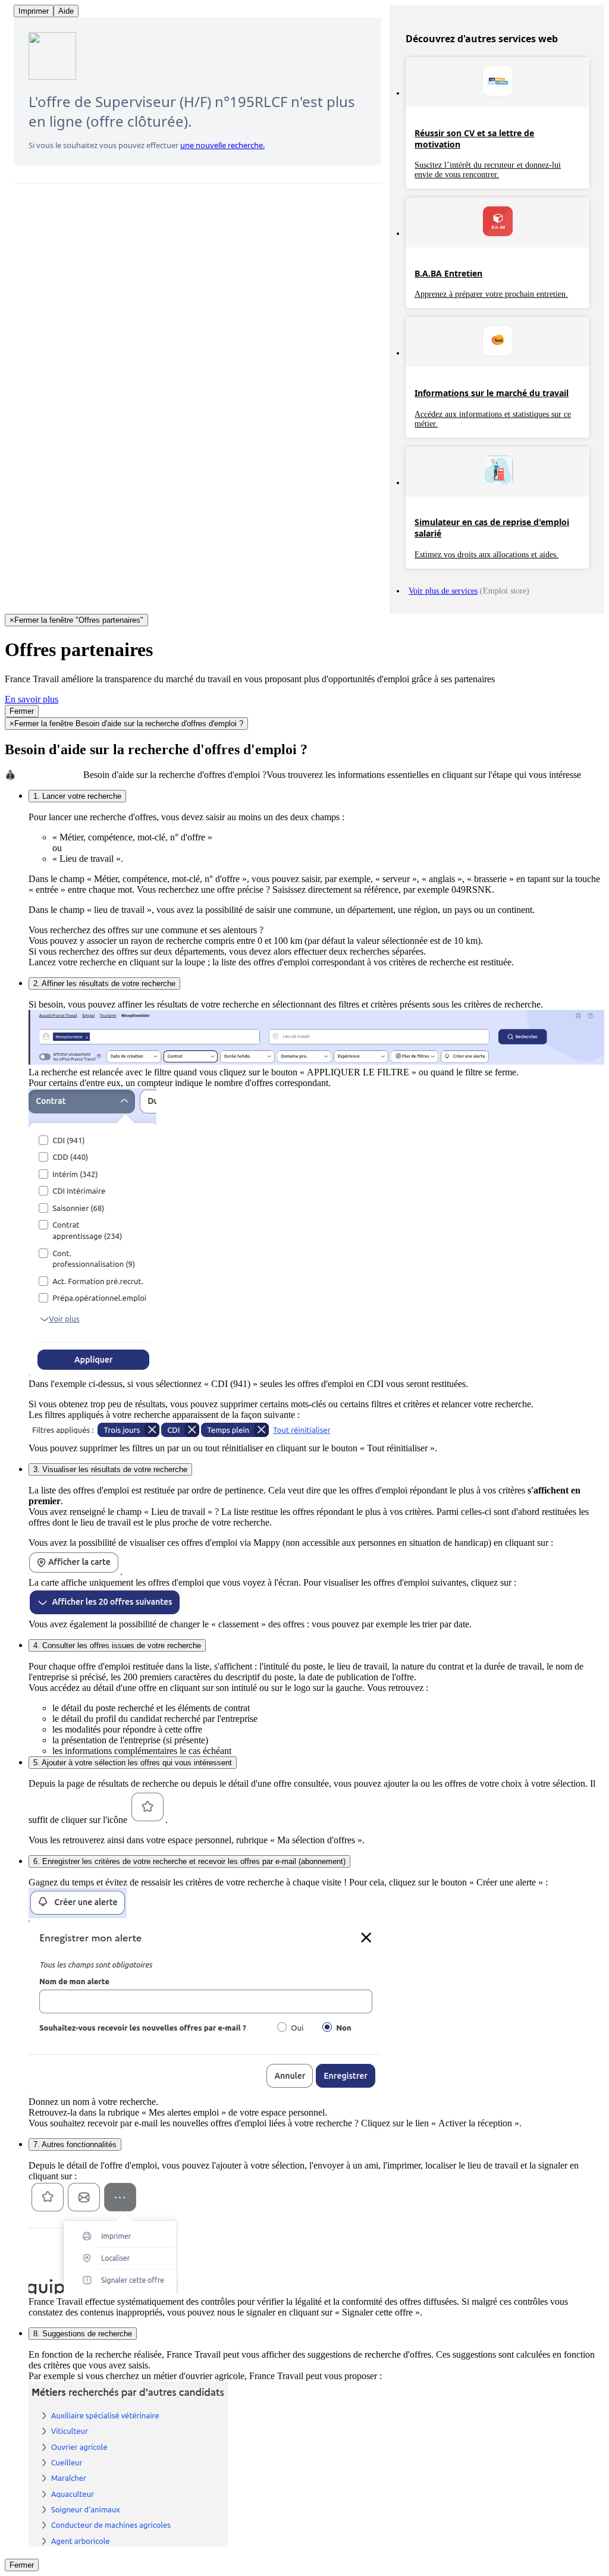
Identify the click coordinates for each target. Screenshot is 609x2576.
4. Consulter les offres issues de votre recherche (117, 1645)
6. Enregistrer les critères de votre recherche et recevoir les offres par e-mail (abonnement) (189, 1861)
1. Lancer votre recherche (77, 796)
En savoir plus (32, 699)
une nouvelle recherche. (222, 145)
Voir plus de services (443, 591)
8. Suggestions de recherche (83, 2334)
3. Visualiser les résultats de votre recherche (110, 1469)
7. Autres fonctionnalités (75, 2144)
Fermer (22, 711)
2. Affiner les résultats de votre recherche (104, 983)
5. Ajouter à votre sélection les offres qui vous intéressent (133, 1763)
